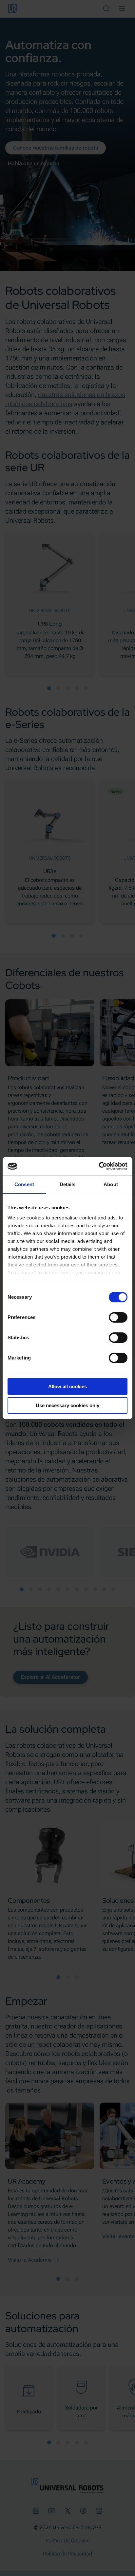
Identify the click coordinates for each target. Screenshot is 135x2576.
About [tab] (111, 1184)
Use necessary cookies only (67, 1405)
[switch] (118, 1317)
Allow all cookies (67, 1386)
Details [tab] (68, 1184)
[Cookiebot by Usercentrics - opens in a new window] (99, 1166)
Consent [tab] (24, 1184)
